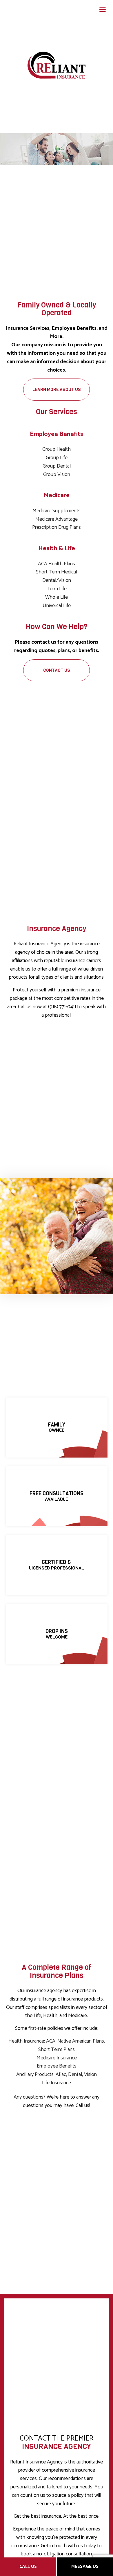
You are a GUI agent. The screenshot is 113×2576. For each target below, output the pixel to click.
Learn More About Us (57, 390)
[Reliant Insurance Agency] (57, 65)
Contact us (57, 670)
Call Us (28, 2567)
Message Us (85, 2567)
